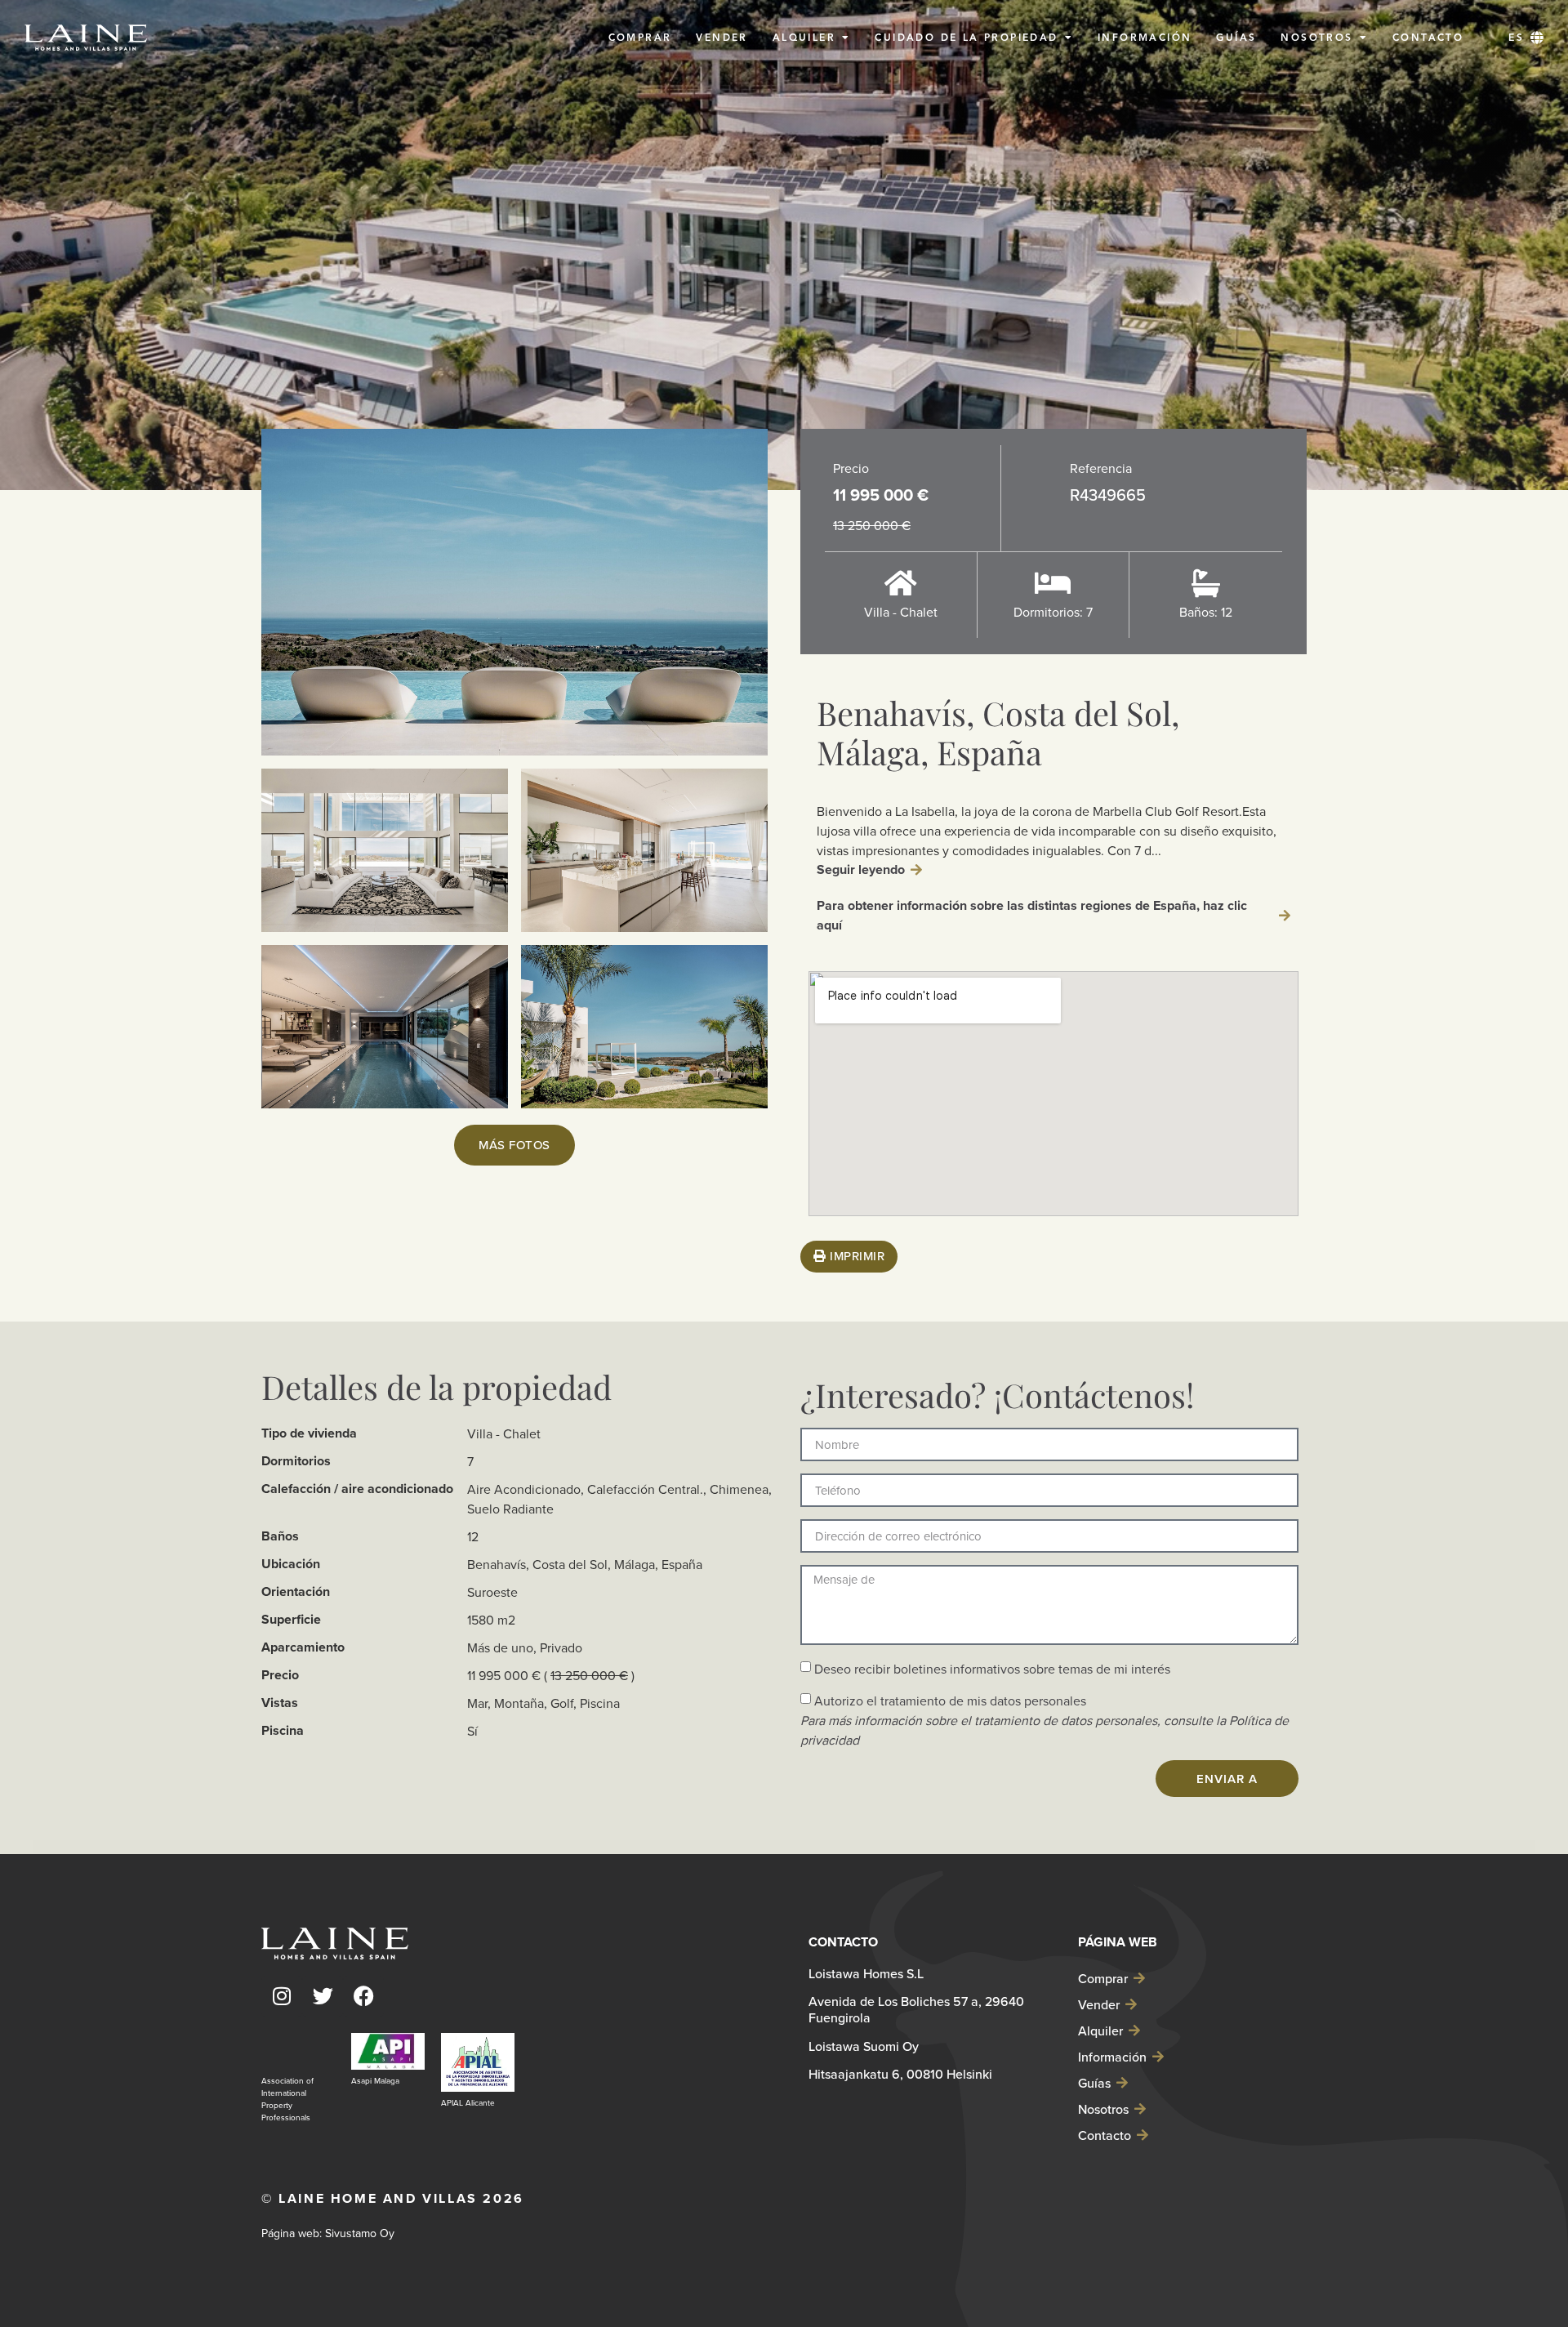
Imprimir (856, 1256)
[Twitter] (323, 1996)
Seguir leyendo (861, 869)
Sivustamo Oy (360, 2233)
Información (1112, 2057)
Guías (1094, 2083)
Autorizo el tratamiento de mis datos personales (1045, 1720)
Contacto (1105, 2135)
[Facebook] (363, 1996)
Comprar (1103, 1978)
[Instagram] (282, 1996)
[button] (1526, 38)
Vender (1099, 2004)
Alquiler (1100, 2031)
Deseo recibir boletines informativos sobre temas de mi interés (992, 1669)
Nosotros (1103, 2109)
